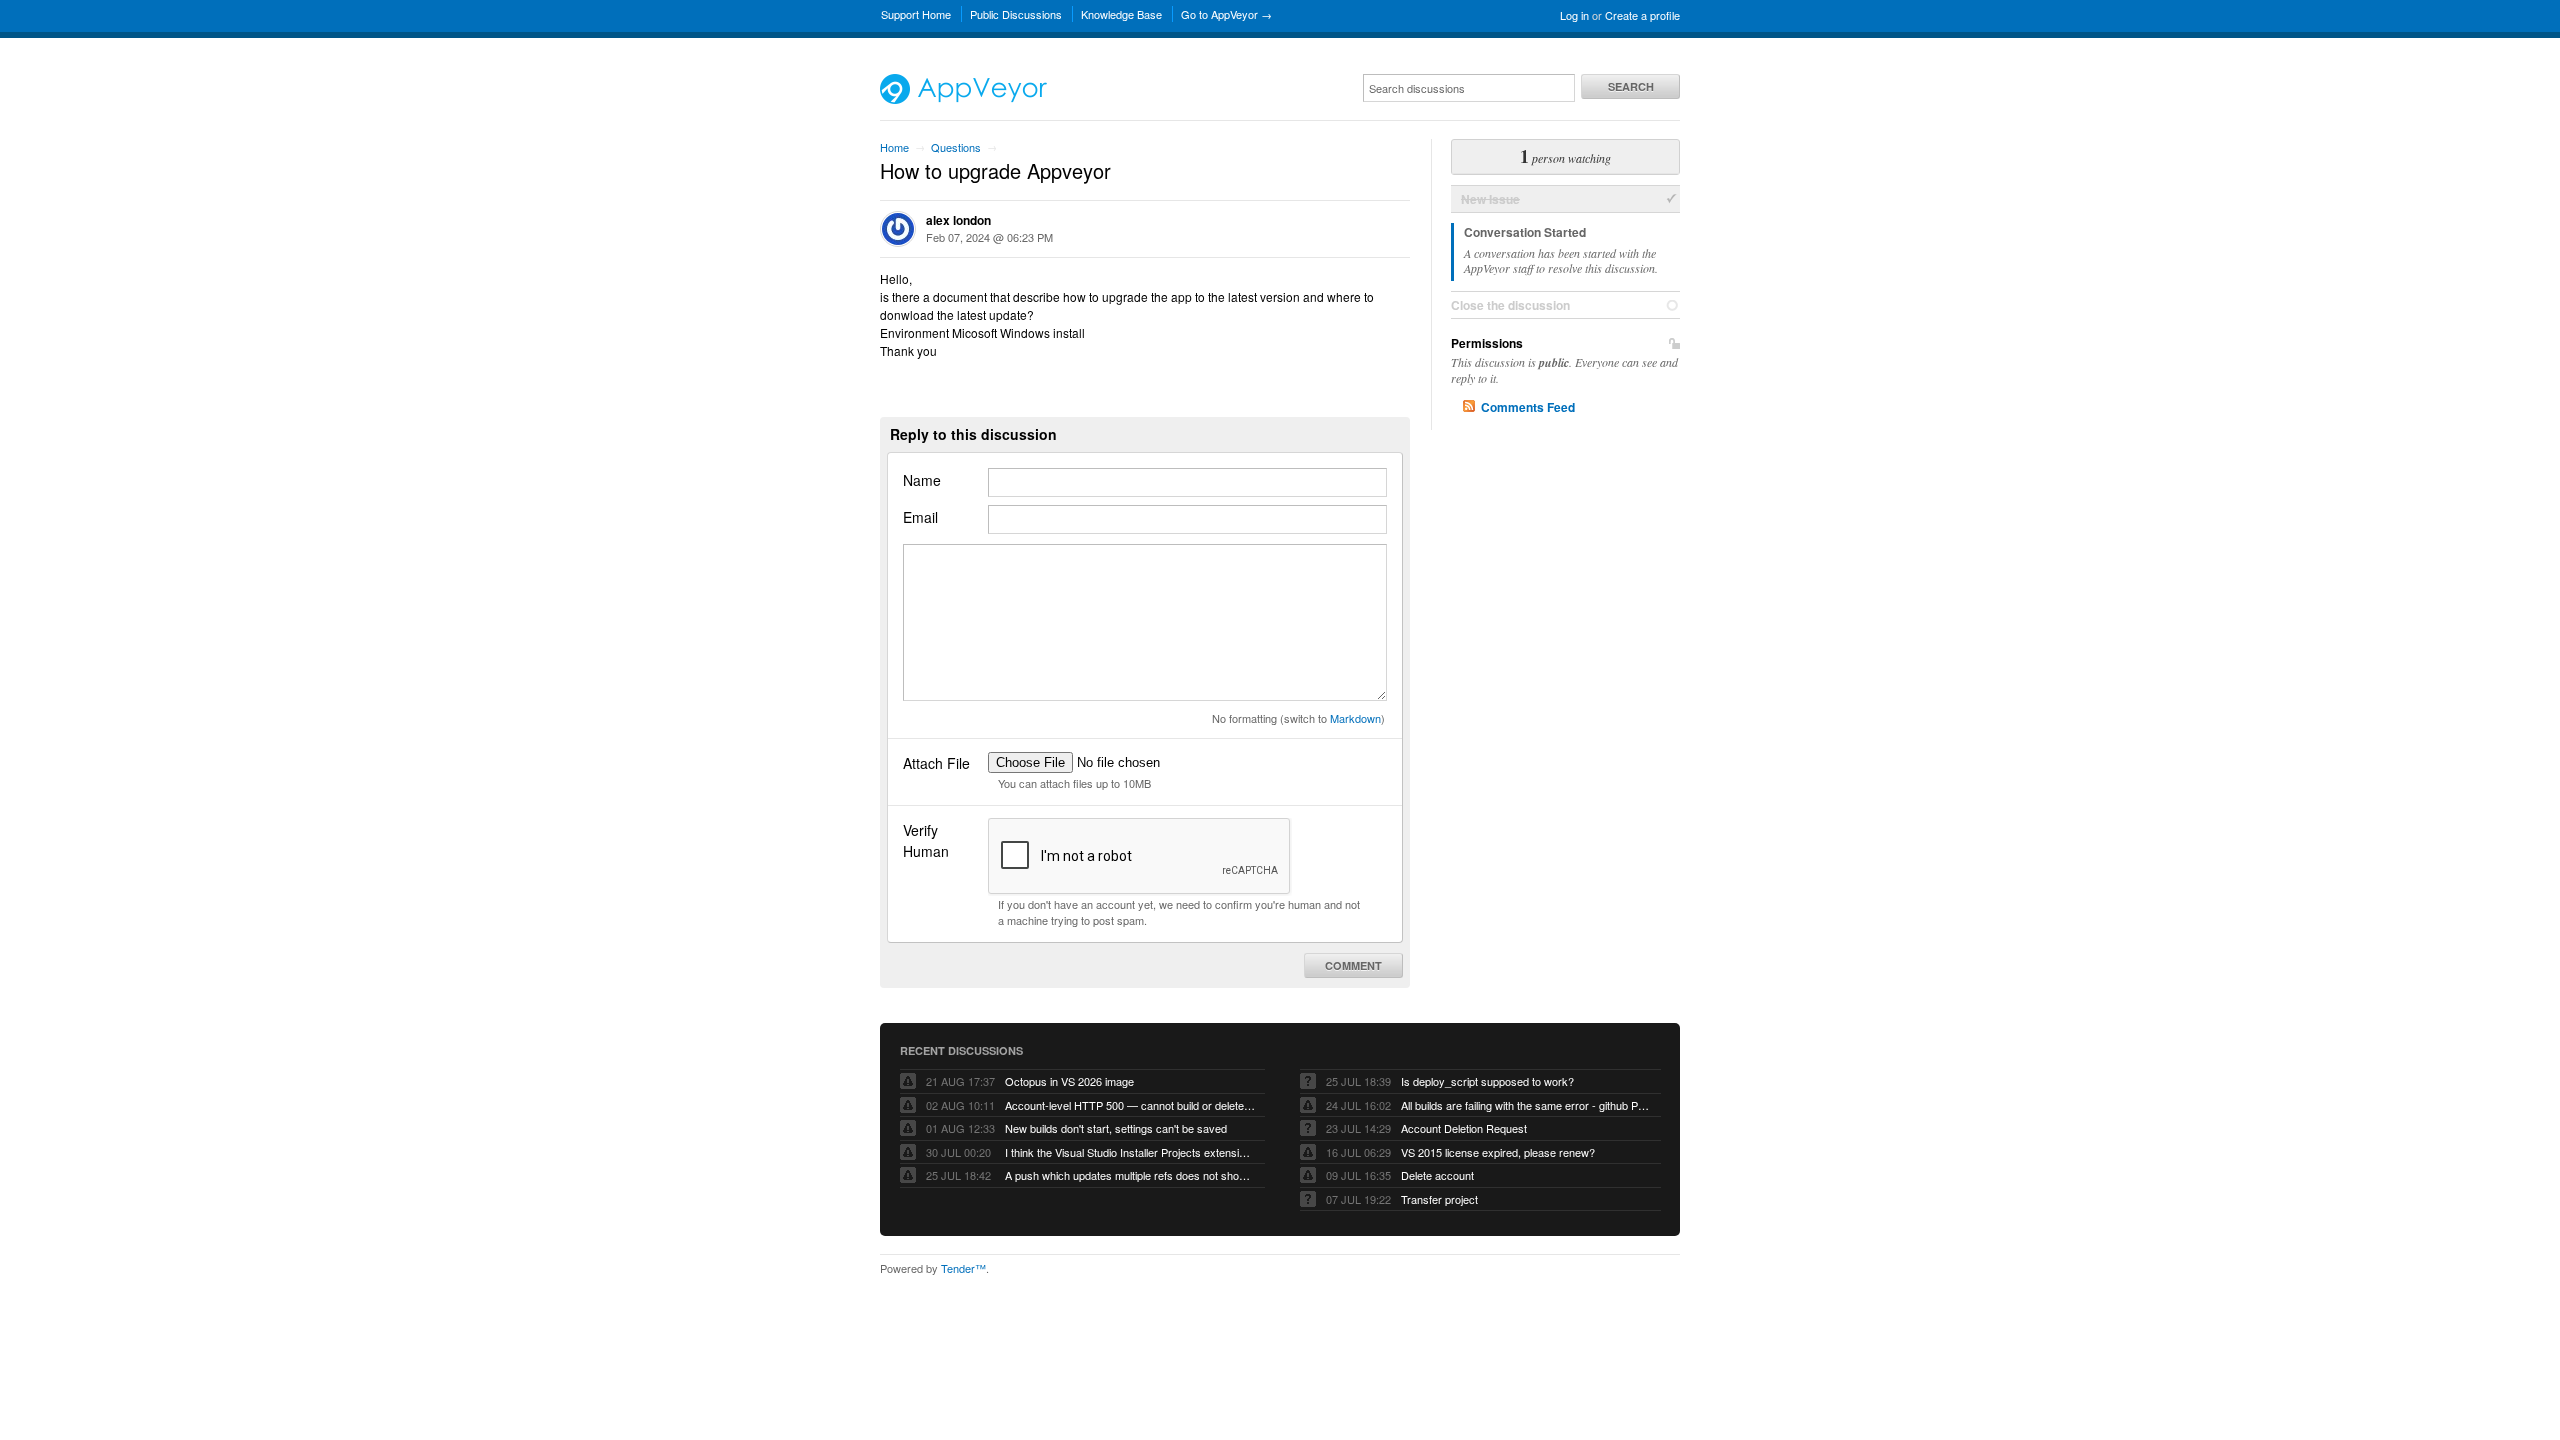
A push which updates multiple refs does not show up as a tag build (1130, 1175)
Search (1631, 86)
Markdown (1355, 718)
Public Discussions (1016, 14)
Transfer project (1439, 1199)
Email (920, 517)
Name (922, 480)
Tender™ (963, 1268)
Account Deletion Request (1464, 1128)
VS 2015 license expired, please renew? (1498, 1152)
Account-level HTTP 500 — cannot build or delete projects (1130, 1105)
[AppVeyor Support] (963, 99)
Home (894, 147)
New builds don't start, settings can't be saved (1116, 1128)
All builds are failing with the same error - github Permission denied (1526, 1105)
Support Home (916, 14)
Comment (1353, 965)
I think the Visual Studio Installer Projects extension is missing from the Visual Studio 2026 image (1130, 1152)
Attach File (936, 763)
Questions (956, 147)
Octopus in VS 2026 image (1069, 1081)
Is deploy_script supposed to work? (1487, 1081)
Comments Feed (1528, 407)
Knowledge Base (1121, 14)
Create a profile (1642, 15)
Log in (1574, 15)
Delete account (1437, 1175)
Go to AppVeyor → (1226, 14)
